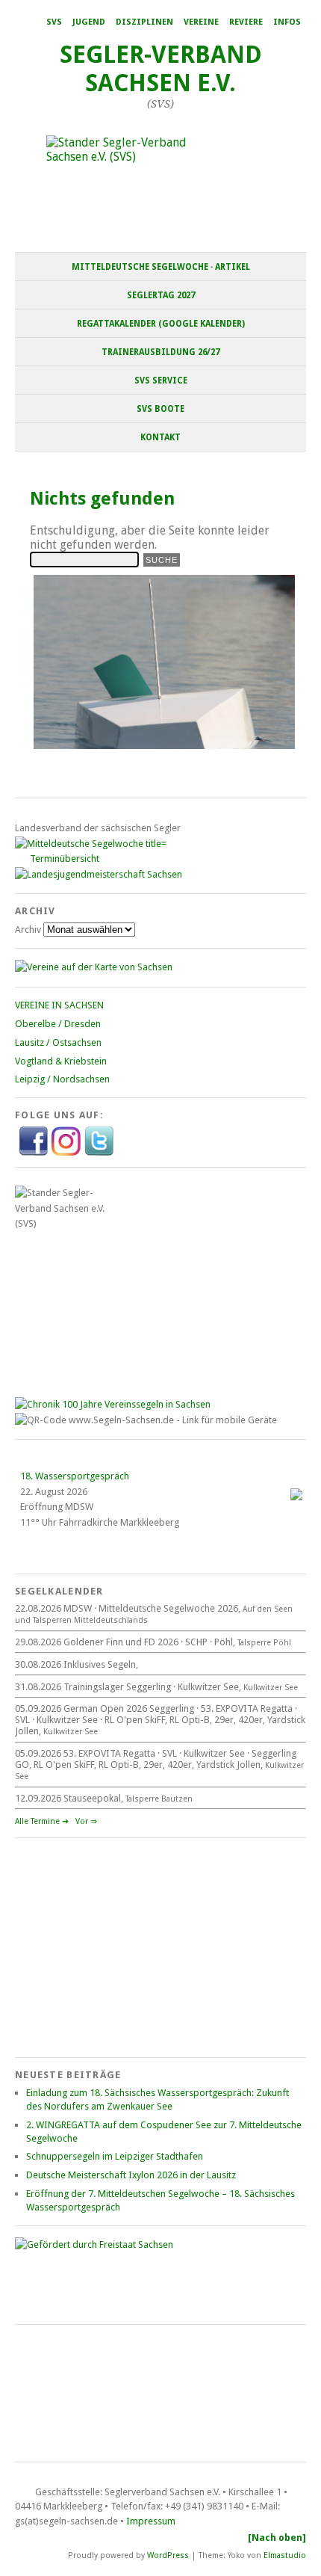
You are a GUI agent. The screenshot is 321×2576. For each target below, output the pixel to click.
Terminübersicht (65, 859)
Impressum (151, 2521)
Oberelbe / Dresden (58, 1024)
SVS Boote (160, 409)
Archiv (28, 930)
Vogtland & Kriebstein (61, 1061)
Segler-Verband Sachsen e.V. (161, 69)
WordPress (168, 2555)
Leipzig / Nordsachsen (62, 1079)
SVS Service (161, 380)
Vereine (201, 22)
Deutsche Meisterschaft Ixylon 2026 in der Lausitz (131, 2175)
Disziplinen (144, 22)
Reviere (246, 22)
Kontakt (160, 437)
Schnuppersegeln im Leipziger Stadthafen (115, 2156)
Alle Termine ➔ (42, 1821)
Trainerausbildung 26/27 (160, 352)
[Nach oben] (277, 2538)
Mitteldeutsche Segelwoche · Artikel (161, 267)
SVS (54, 22)
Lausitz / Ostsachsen (58, 1042)
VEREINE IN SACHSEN (59, 1005)
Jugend (89, 22)
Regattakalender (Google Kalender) (161, 324)
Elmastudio (285, 2555)
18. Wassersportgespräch (75, 1476)
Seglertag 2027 (161, 295)
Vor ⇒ (86, 1821)
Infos (287, 22)
